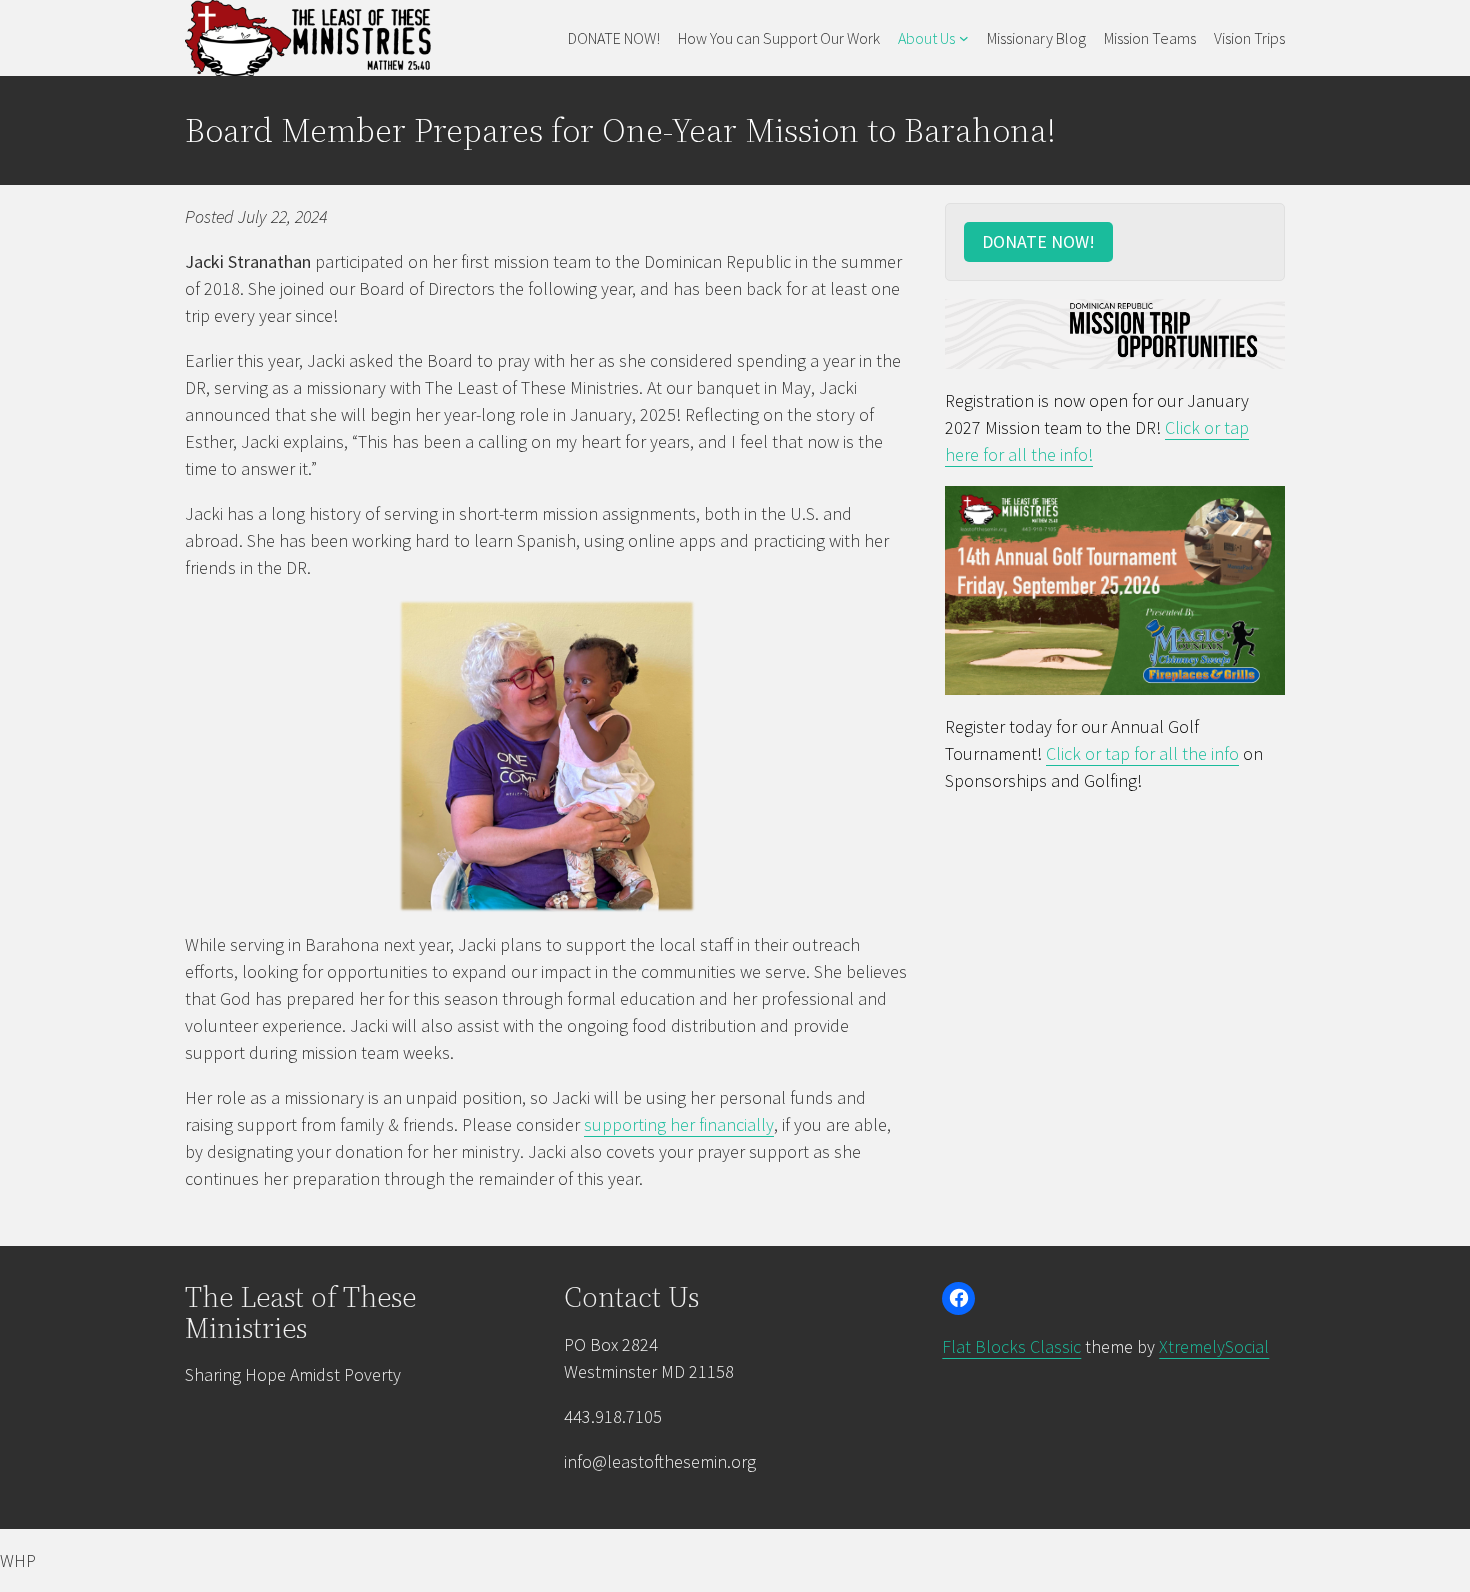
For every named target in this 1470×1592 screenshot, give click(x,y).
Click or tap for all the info (1142, 753)
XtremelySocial (1214, 1346)
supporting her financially (679, 1124)
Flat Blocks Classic (1011, 1346)
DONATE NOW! (1038, 241)
